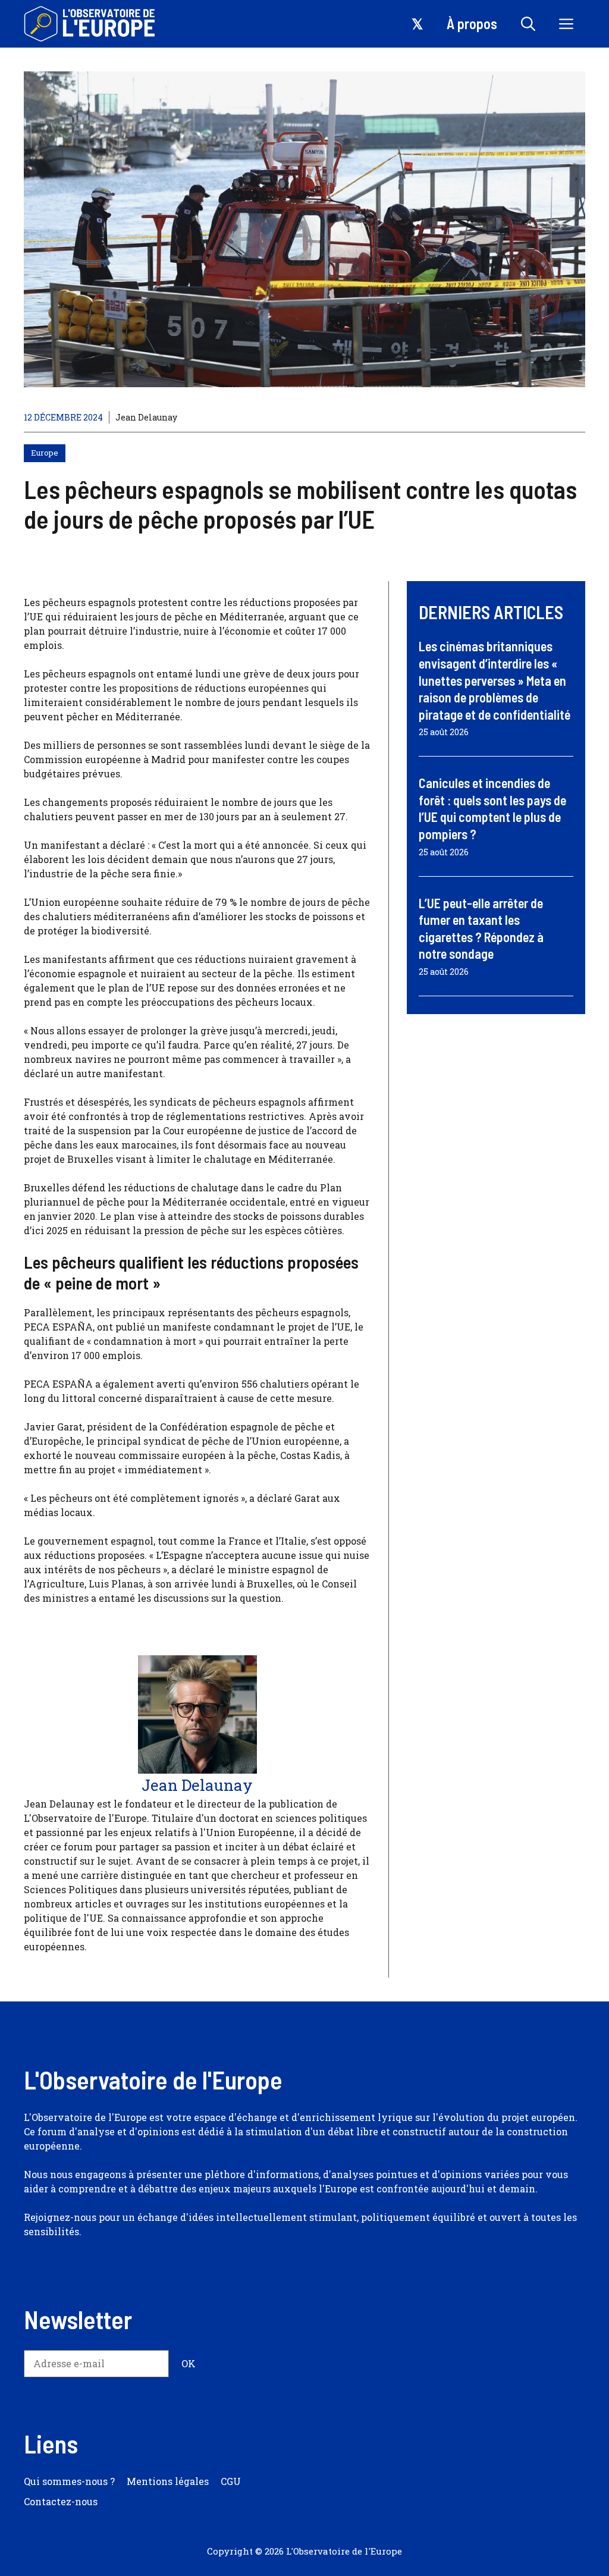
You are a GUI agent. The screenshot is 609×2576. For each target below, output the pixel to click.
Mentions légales (168, 2481)
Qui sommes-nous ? (69, 2481)
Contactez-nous (61, 2501)
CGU (231, 2481)
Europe (45, 453)
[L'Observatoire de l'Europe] (91, 24)
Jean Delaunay (146, 417)
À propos (472, 23)
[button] (528, 24)
